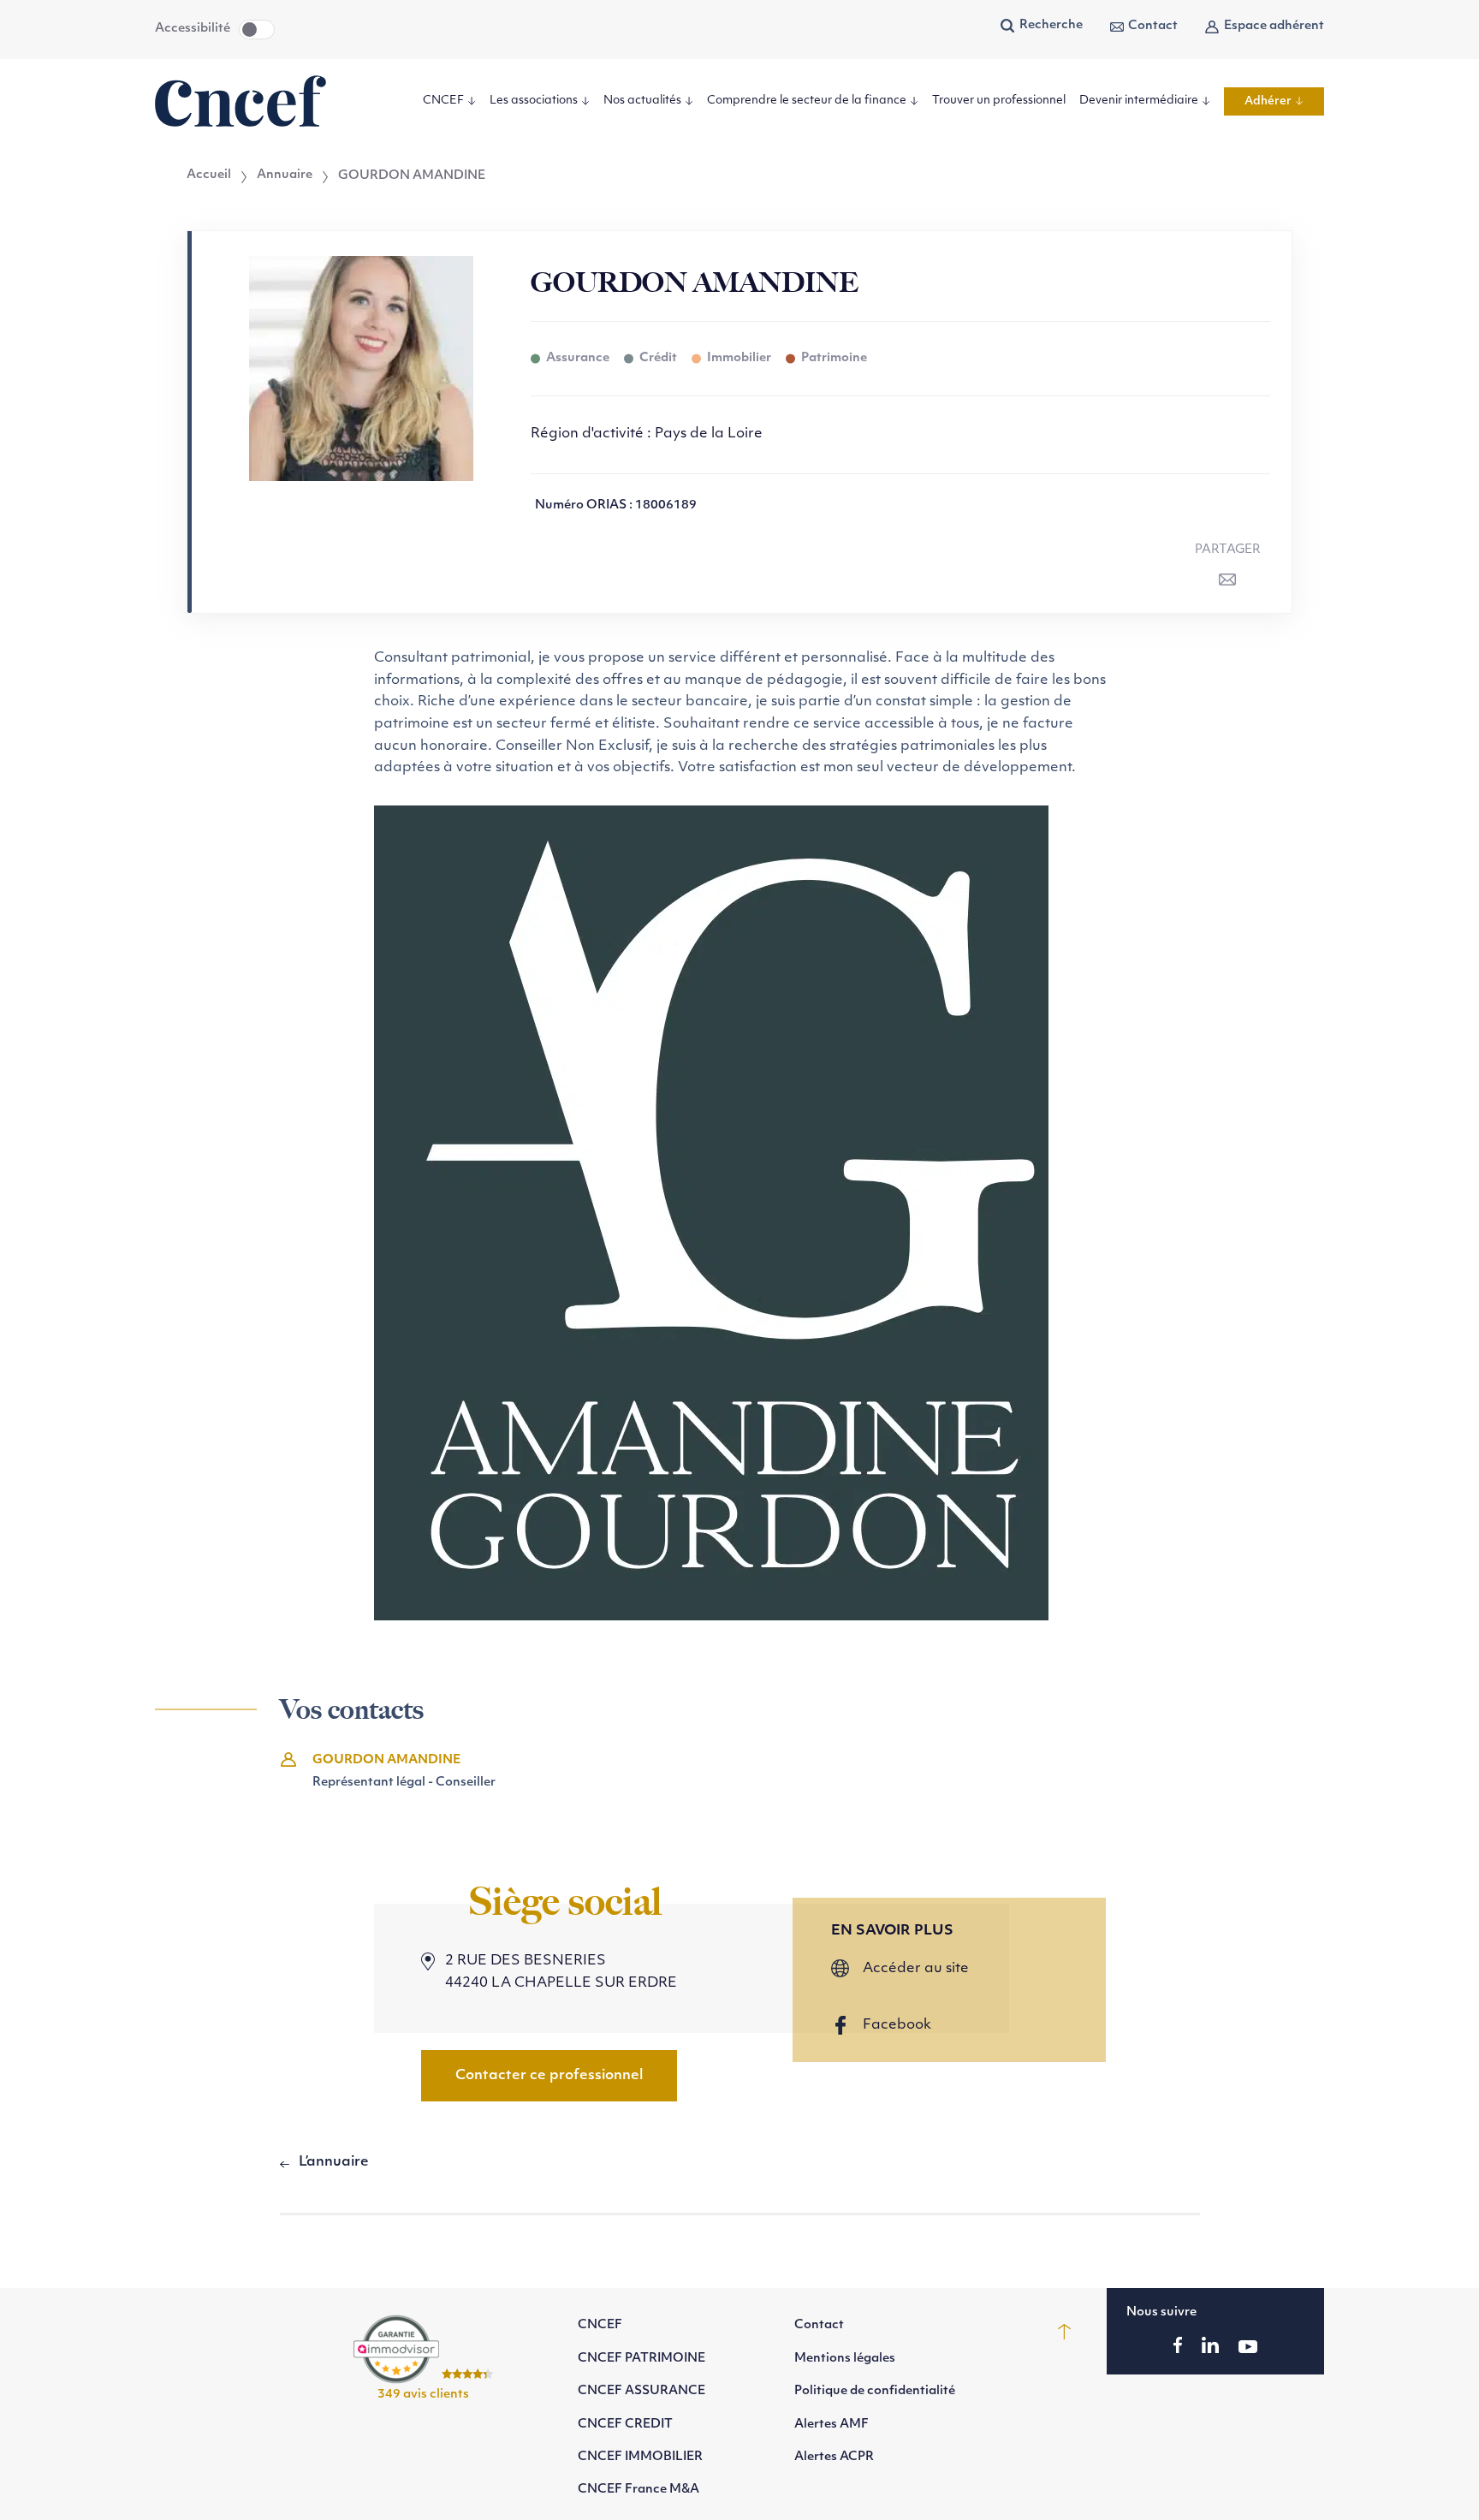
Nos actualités (642, 101)
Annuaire (285, 175)
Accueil (209, 175)
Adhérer (1268, 101)
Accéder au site (916, 1969)
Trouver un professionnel (999, 101)
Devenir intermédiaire (1139, 101)
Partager (1228, 550)
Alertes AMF (832, 2425)
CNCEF (443, 101)
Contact (1153, 26)
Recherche (1051, 25)
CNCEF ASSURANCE (641, 2391)
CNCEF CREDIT (625, 2425)
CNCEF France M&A (639, 2490)
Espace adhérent (1274, 26)
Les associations (534, 101)
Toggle (257, 30)
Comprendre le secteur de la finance (807, 101)
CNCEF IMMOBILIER (640, 2457)
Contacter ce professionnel (549, 2076)
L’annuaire (334, 2162)
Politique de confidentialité (875, 2391)
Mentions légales (845, 2359)
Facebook (897, 2025)
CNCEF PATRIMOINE (641, 2359)
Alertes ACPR (834, 2457)
